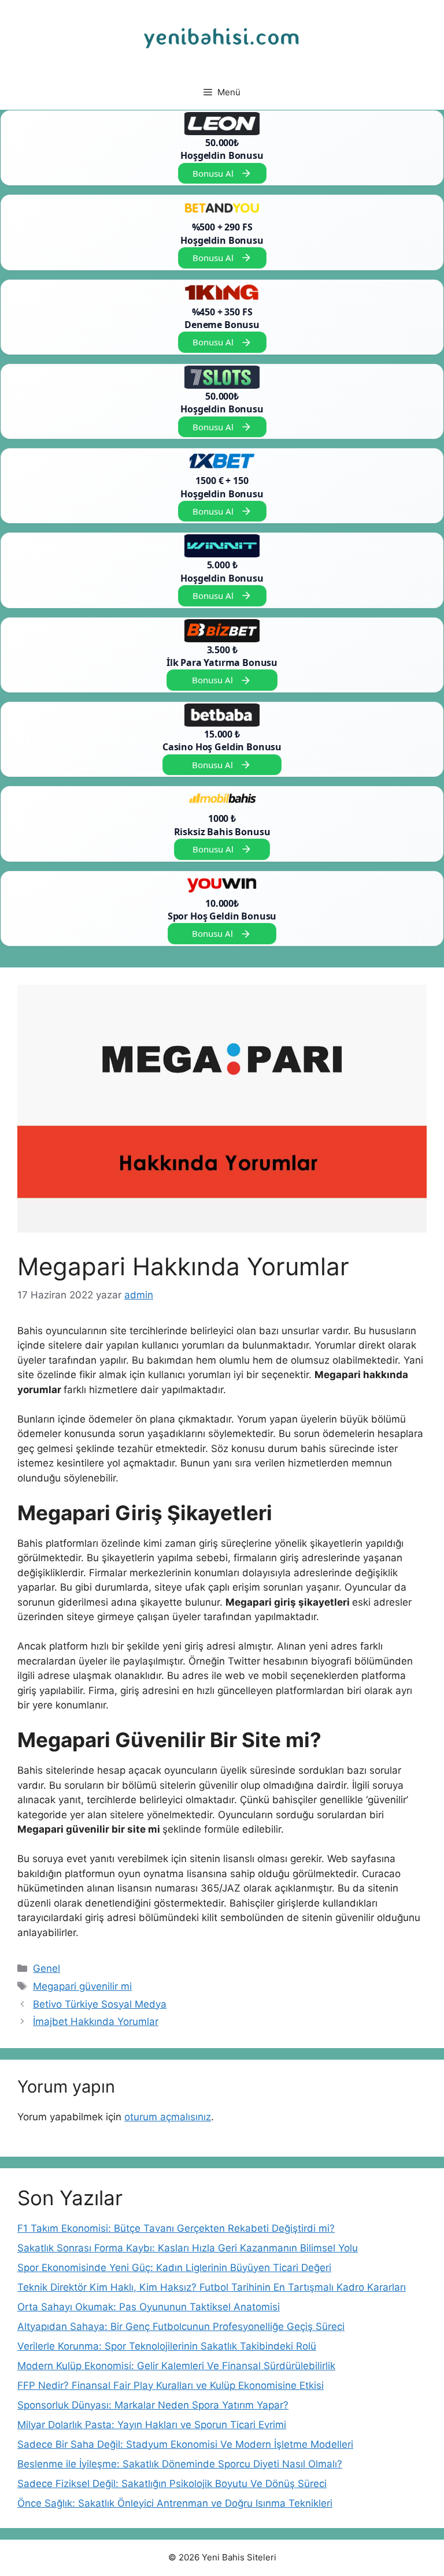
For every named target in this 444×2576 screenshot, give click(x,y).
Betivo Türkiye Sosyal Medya (100, 2004)
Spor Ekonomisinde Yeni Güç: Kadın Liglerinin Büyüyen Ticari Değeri (174, 2268)
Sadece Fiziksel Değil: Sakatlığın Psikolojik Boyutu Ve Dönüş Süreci (172, 2484)
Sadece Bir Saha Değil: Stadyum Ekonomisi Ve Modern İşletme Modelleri (185, 2444)
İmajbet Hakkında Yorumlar (96, 2022)
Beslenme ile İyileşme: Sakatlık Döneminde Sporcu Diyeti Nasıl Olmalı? (180, 2464)
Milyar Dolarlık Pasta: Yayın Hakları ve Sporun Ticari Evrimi (152, 2425)
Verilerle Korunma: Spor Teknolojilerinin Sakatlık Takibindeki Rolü (167, 2346)
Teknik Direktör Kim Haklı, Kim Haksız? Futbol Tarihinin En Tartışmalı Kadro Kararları (212, 2287)
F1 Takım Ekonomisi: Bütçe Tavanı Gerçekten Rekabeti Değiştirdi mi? (176, 2228)
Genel (47, 1968)
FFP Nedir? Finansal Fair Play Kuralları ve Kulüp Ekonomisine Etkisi (171, 2385)
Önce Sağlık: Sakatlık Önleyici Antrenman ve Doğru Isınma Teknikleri (175, 2503)
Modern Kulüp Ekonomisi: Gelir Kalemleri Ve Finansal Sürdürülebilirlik (176, 2366)
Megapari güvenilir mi (82, 1986)
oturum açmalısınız (168, 2117)
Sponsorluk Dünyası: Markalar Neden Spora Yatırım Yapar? (153, 2405)
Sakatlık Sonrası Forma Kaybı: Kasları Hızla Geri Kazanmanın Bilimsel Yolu (188, 2248)
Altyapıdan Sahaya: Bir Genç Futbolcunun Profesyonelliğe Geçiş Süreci (181, 2326)
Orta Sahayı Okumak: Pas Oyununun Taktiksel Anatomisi (149, 2307)
